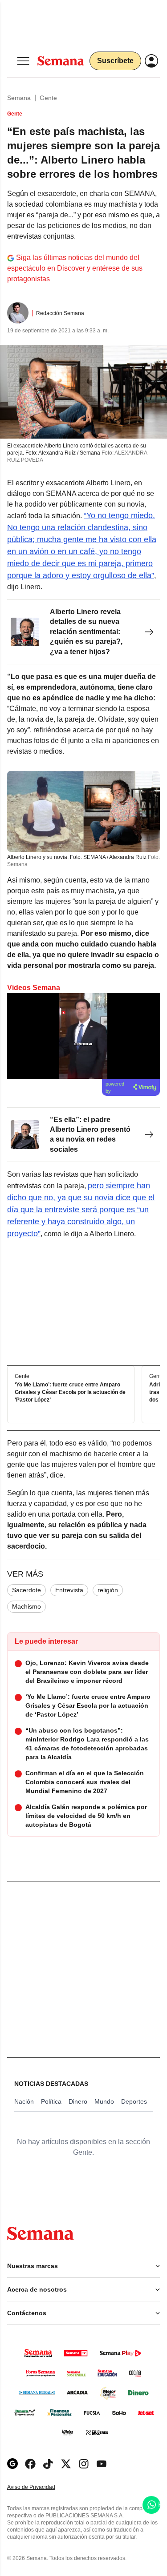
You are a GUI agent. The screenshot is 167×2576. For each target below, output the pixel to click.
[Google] (12, 2464)
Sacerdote (26, 1590)
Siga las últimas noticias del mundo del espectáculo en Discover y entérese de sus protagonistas (75, 268)
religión (108, 1590)
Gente (48, 98)
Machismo (26, 1606)
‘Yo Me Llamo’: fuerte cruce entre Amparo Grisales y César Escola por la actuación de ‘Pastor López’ (70, 1393)
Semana (19, 98)
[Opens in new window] (30, 2464)
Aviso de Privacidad (41, 2487)
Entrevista (69, 1590)
